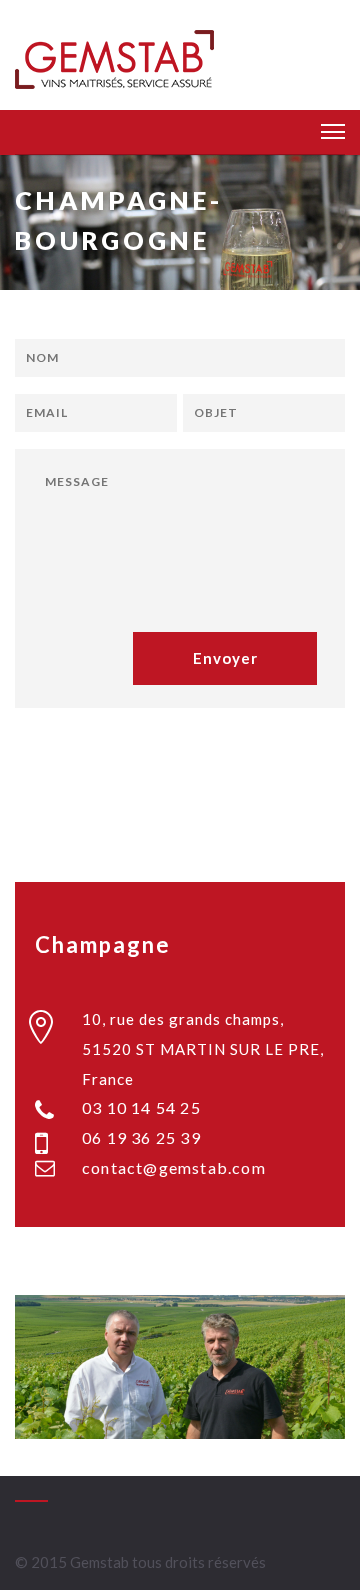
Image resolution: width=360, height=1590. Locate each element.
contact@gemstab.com (174, 1167)
